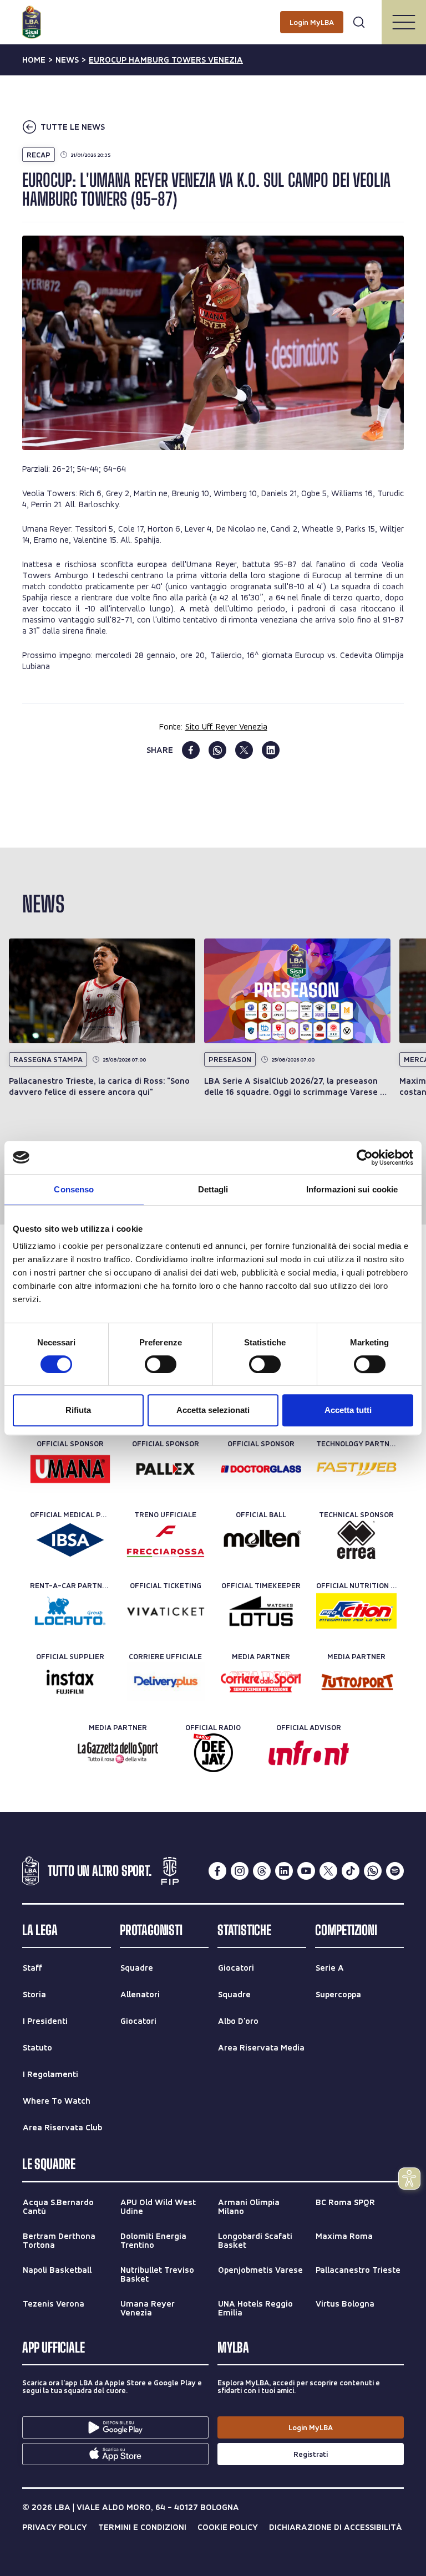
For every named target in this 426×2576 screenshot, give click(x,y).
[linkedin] (271, 750)
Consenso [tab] (74, 1189)
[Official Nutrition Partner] (356, 1611)
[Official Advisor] (309, 1753)
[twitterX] (328, 1871)
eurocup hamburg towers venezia (166, 60)
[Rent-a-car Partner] (70, 1611)
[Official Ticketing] (166, 1611)
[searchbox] (213, 14)
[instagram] (240, 1871)
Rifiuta (78, 1410)
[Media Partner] (261, 1682)
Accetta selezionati (213, 1410)
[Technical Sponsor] (356, 1540)
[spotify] (395, 1871)
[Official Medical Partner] (70, 1540)
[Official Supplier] (70, 1682)
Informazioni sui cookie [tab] (352, 1189)
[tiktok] (351, 1871)
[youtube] (306, 1871)
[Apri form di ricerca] (359, 22)
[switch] (161, 1364)
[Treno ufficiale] (166, 1540)
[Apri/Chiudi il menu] (404, 22)
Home (34, 60)
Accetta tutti (348, 1410)
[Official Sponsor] (70, 1469)
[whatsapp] (217, 750)
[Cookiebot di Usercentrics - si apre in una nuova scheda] (365, 1157)
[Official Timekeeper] (261, 1611)
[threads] (262, 1871)
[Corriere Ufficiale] (166, 1682)
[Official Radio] (213, 1753)
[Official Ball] (261, 1540)
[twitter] (244, 750)
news (67, 60)
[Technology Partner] (356, 1469)
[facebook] (191, 750)
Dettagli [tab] (213, 1189)
